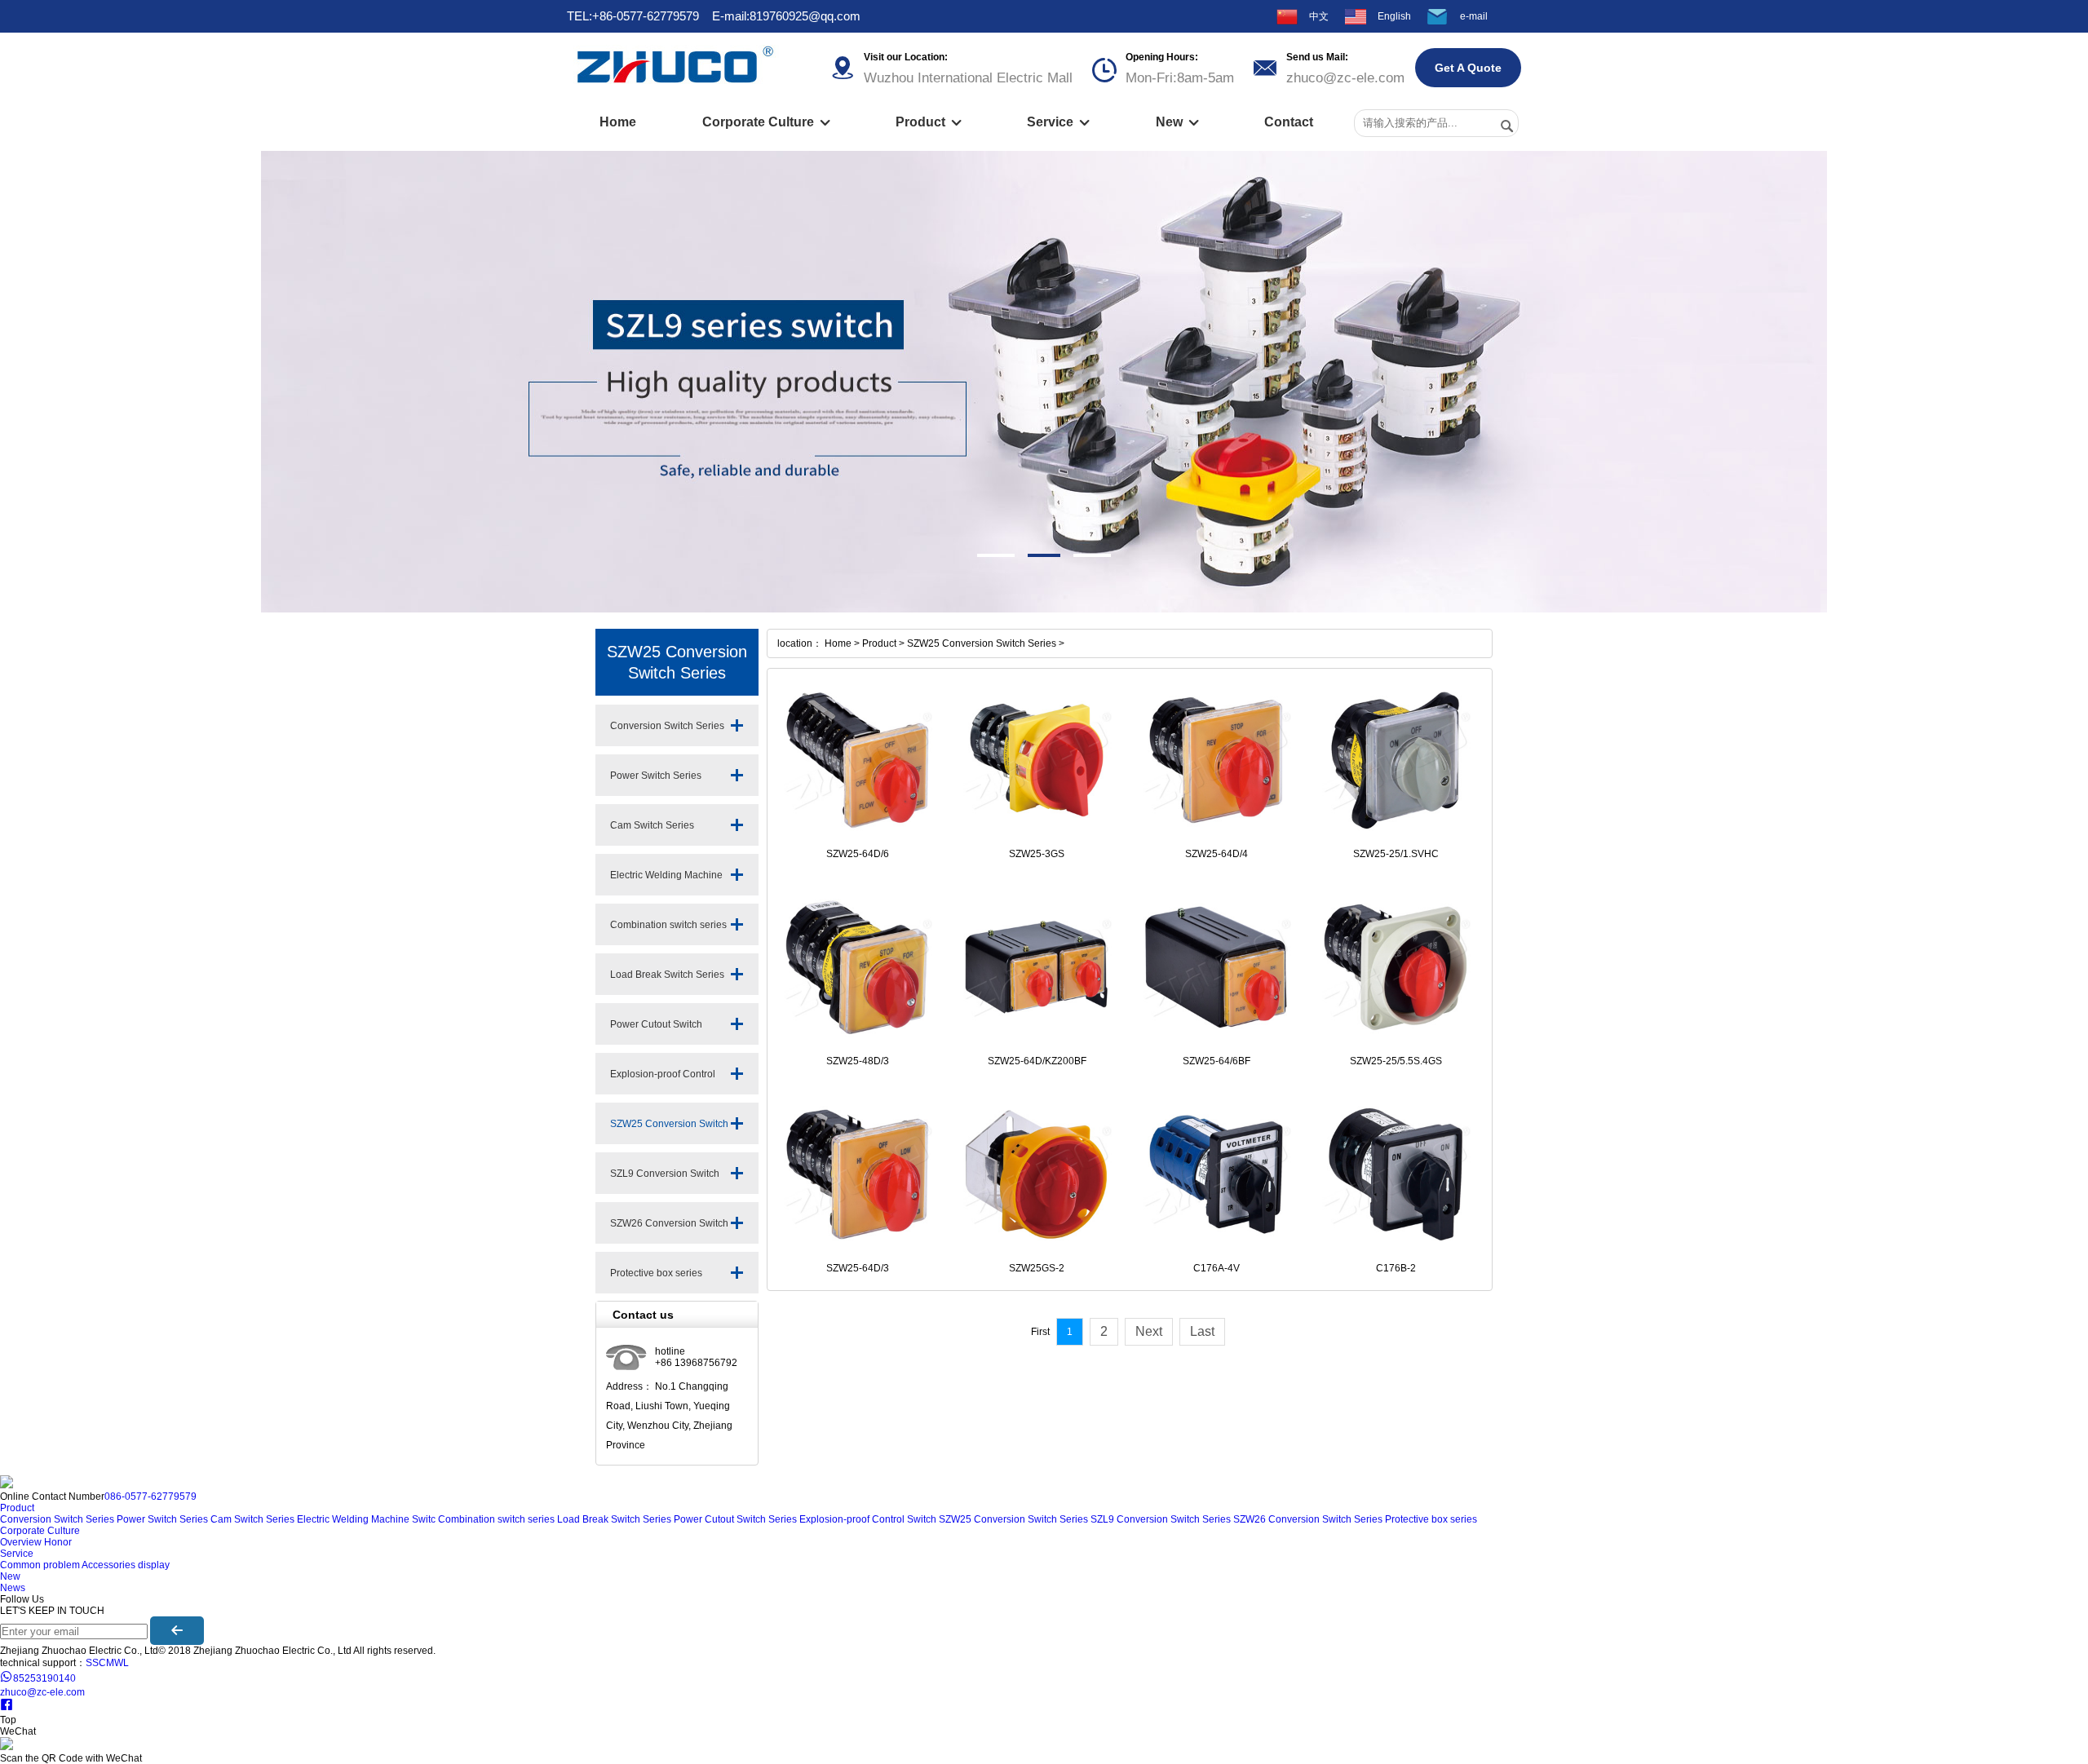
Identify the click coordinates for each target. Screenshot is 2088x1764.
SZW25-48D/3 (858, 1061)
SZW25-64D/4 (1217, 854)
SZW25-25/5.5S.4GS (1396, 1061)
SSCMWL (107, 1663)
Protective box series (656, 1273)
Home (618, 122)
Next (1149, 1331)
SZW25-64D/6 (858, 854)
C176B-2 (1396, 1268)
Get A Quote (1468, 68)
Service (1058, 122)
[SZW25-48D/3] (857, 967)
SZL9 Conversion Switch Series (665, 1181)
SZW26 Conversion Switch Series (669, 1231)
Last (1202, 1331)
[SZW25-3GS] (1037, 760)
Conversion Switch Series (667, 726)
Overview (21, 1542)
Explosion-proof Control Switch (663, 1081)
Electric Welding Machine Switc (666, 882)
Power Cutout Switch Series (656, 1032)
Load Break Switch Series (667, 975)
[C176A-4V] (1216, 1174)
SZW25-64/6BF (1217, 1061)
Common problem (40, 1565)
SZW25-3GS (1037, 854)
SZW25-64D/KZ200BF (1037, 1061)
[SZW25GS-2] (1037, 1174)
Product (929, 122)
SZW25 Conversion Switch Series (669, 1131)
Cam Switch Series (652, 825)
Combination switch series (668, 925)
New (1177, 122)
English (1394, 16)
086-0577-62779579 (150, 1497)
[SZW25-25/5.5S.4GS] (1396, 967)
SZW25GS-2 (1037, 1268)
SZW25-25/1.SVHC (1396, 854)
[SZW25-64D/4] (1216, 760)
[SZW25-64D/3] (857, 1174)
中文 (1319, 16)
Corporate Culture (766, 122)
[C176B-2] (1396, 1174)
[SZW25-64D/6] (857, 760)
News (13, 1588)
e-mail (1474, 16)
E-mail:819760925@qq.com (786, 16)
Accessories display (126, 1565)
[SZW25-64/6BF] (1216, 967)
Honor (58, 1542)
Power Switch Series (656, 776)
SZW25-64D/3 (858, 1268)
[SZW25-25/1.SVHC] (1396, 760)
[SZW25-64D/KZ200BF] (1037, 967)
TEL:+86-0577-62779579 (633, 16)
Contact (1289, 122)
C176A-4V (1217, 1268)
